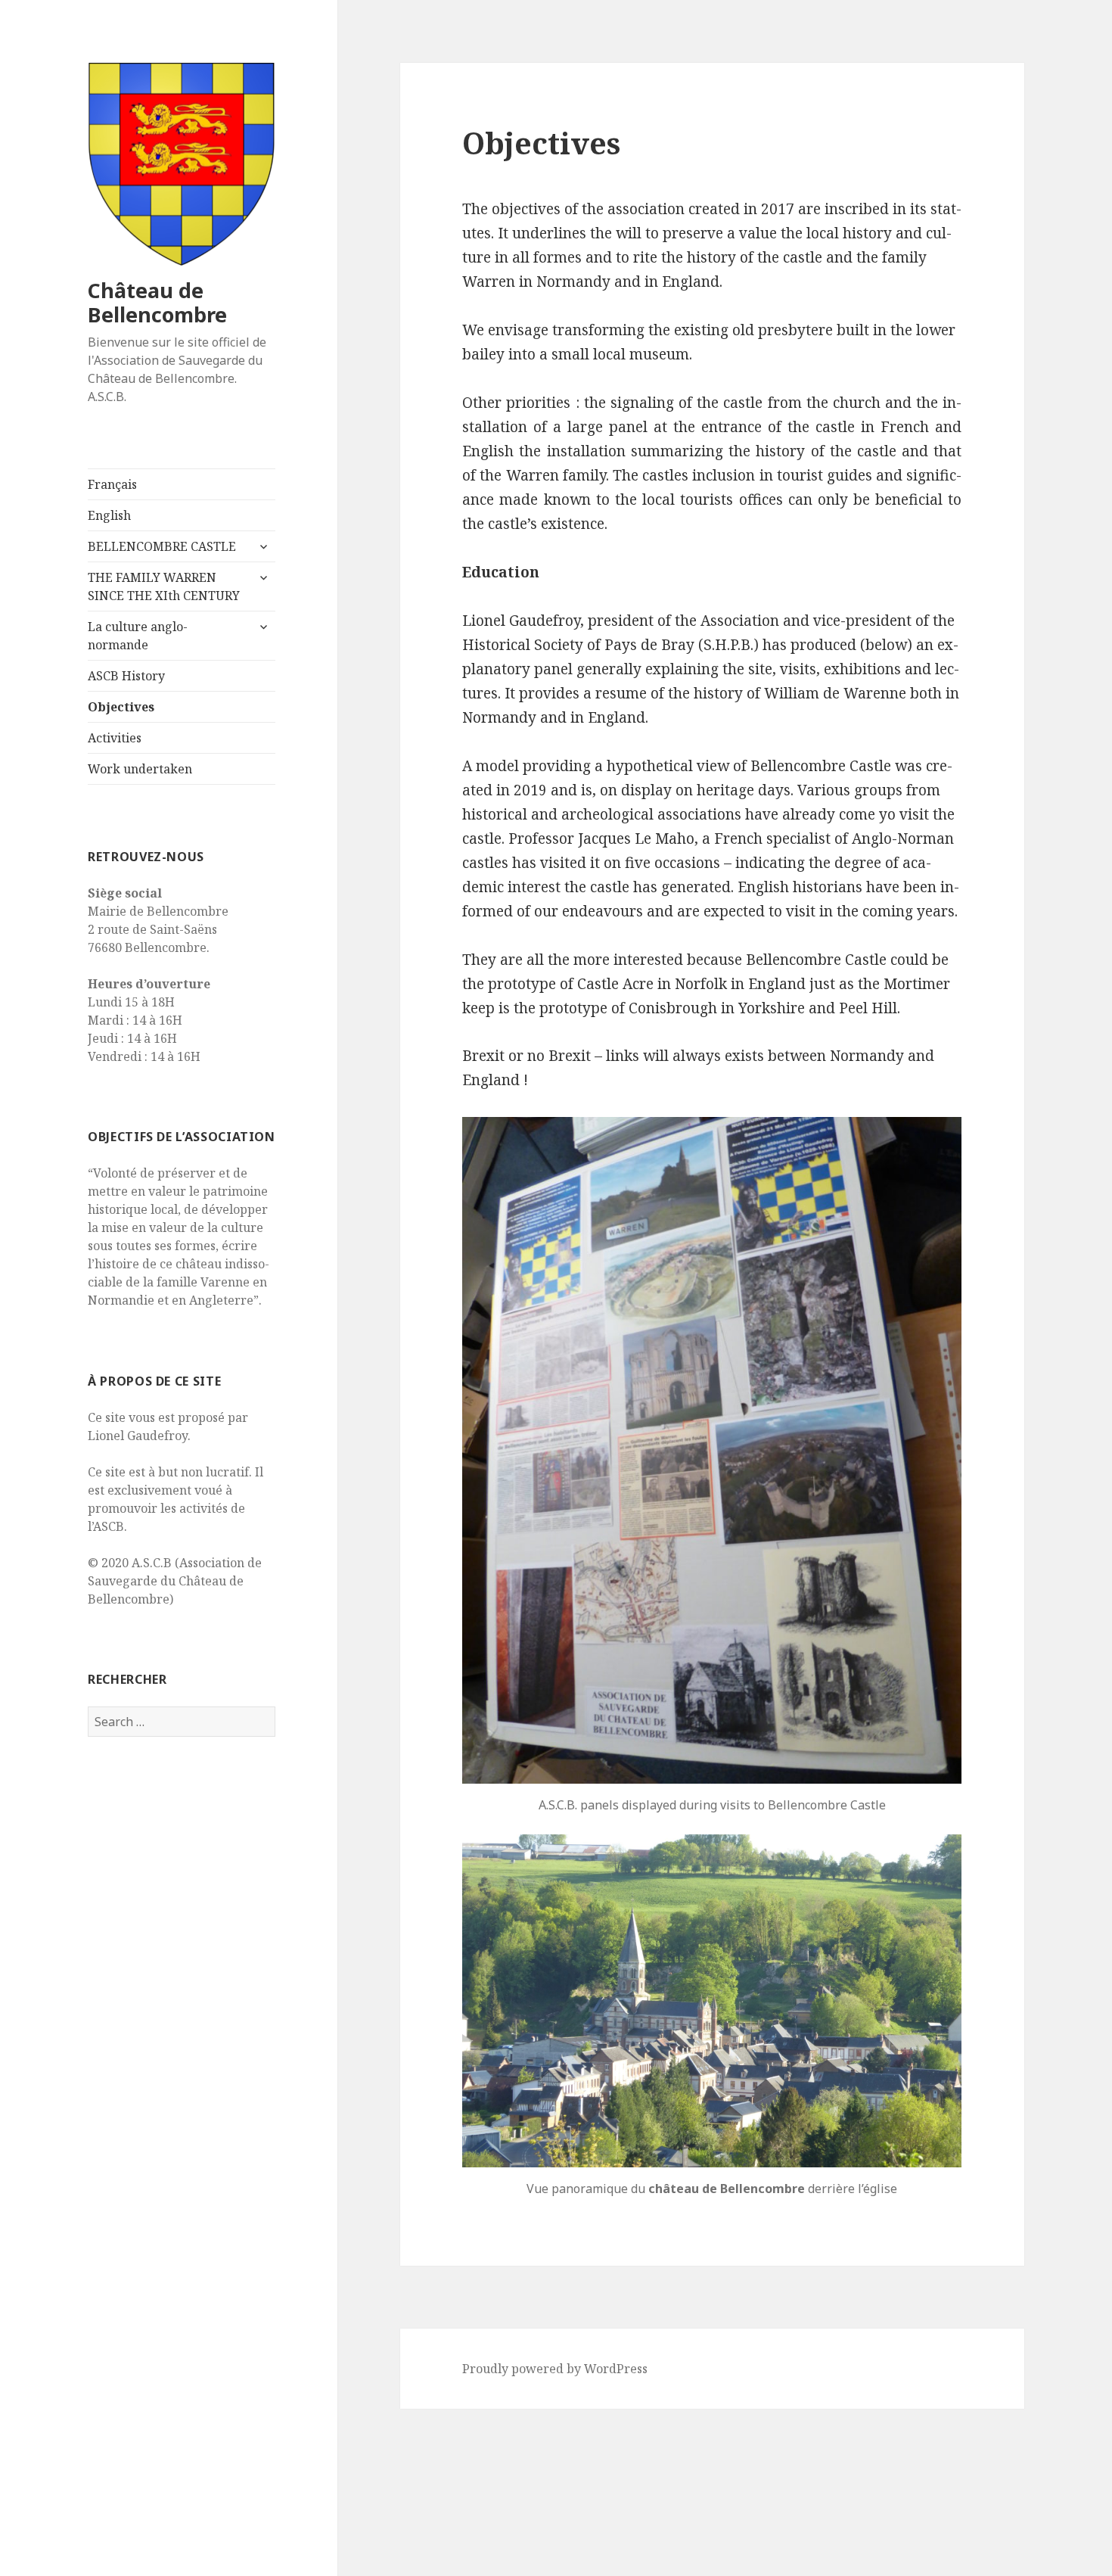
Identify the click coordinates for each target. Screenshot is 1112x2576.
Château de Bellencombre (157, 302)
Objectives (121, 707)
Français (112, 484)
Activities (115, 738)
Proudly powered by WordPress (555, 2369)
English (109, 515)
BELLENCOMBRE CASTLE (162, 546)
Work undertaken (140, 769)
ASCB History (126, 676)
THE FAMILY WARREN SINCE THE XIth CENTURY (164, 586)
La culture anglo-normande (138, 636)
